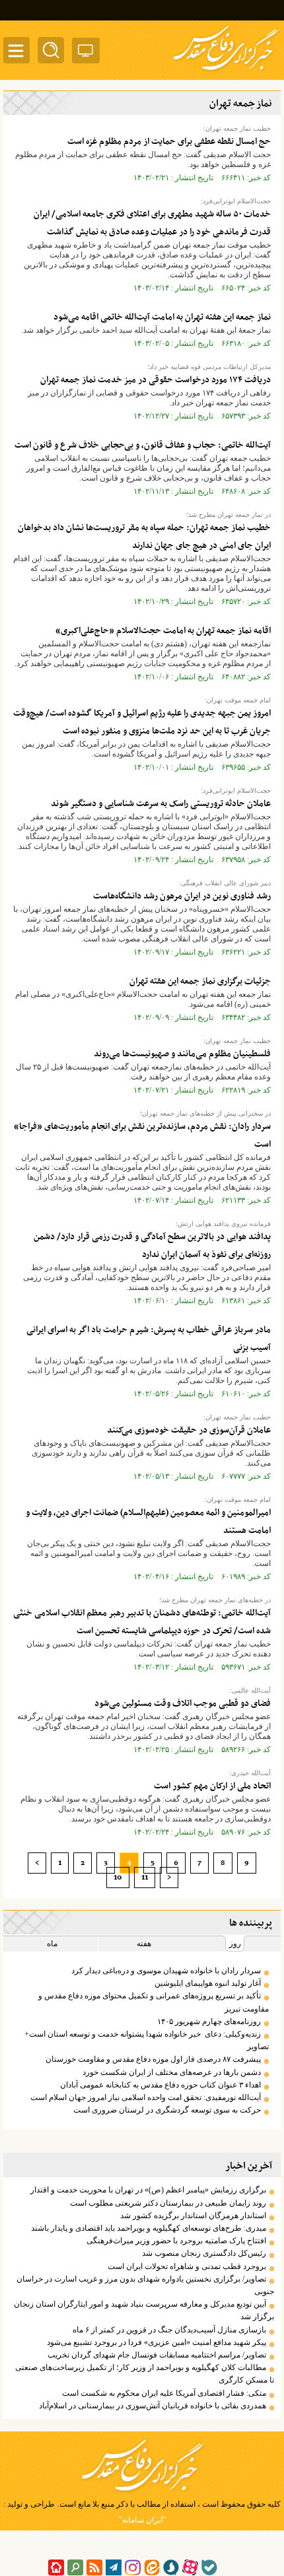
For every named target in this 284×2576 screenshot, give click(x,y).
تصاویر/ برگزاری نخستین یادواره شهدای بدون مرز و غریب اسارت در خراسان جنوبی (145, 2285)
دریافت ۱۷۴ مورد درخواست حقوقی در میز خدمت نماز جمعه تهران (156, 380)
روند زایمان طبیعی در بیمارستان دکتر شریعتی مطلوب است (168, 2203)
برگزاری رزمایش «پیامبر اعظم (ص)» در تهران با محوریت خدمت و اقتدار (148, 2190)
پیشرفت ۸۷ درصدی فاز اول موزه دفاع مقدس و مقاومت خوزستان (153, 2059)
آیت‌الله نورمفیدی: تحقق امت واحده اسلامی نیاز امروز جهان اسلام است (146, 2097)
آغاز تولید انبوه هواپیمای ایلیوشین (208, 1983)
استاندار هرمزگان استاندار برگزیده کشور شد (193, 2216)
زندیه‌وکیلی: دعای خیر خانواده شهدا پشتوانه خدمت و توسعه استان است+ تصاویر (147, 2040)
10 (118, 1878)
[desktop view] (86, 53)
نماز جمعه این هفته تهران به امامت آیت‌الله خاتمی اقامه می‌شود (162, 317)
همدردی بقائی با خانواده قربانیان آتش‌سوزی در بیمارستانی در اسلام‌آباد (153, 2406)
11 (145, 1878)
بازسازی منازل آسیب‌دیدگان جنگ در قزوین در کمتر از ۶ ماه (169, 2330)
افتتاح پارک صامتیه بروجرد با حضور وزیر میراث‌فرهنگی (176, 2241)
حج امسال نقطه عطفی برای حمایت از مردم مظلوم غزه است (169, 142)
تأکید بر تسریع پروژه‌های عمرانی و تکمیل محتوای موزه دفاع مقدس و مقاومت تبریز (154, 2002)
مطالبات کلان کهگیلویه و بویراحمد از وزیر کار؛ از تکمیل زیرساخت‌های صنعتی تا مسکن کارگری (145, 2374)
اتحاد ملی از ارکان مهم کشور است (212, 1786)
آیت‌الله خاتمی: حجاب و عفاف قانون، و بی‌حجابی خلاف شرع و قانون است (143, 445)
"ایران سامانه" (142, 2520)
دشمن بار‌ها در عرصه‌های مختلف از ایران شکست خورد (172, 2072)
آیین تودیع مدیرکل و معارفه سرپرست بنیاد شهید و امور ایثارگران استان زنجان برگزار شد (144, 2310)
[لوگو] (226, 71)
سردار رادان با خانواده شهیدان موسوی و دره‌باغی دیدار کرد (166, 1971)
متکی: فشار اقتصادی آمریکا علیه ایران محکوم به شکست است (164, 2393)
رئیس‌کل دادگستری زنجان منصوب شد (204, 2253)
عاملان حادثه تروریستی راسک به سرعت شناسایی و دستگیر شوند (161, 804)
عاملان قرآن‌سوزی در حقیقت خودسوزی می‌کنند (189, 1430)
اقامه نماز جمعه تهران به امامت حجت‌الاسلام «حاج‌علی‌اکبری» (163, 631)
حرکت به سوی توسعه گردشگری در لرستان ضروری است (167, 2110)
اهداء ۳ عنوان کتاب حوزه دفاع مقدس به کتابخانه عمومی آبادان (160, 2085)
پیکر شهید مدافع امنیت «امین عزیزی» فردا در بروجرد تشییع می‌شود (157, 2342)
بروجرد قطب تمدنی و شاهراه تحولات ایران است (187, 2266)
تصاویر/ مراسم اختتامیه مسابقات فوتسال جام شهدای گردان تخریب (157, 2355)
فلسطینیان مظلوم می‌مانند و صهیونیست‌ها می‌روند (182, 1054)
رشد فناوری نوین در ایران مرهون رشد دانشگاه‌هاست (182, 896)
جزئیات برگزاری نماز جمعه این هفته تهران (200, 981)
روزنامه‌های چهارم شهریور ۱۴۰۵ (209, 2021)
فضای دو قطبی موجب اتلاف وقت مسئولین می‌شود (183, 1704)
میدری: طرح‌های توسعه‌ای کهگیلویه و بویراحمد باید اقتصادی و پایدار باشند (149, 2228)
